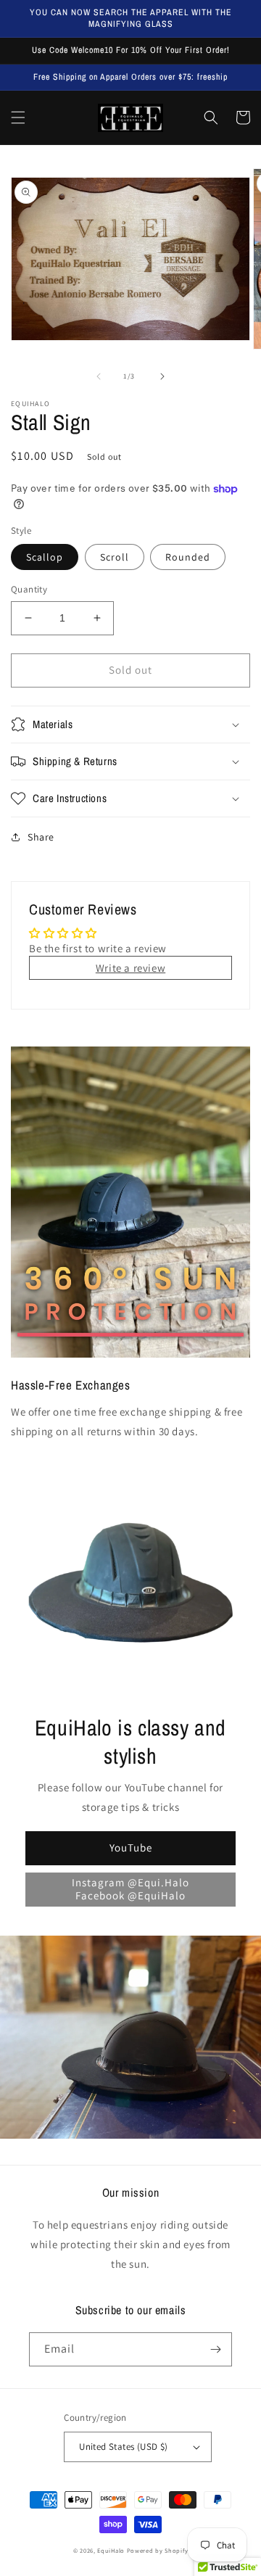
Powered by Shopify (158, 2550)
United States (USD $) (123, 2447)
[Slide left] (99, 376)
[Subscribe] (215, 2349)
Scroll (115, 557)
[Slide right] (162, 376)
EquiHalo (111, 2550)
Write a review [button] (130, 968)
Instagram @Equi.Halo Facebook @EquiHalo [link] (130, 1889)
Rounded (188, 557)
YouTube (131, 1848)
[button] (18, 117)
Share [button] (41, 837)
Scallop (45, 557)
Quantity (29, 589)
